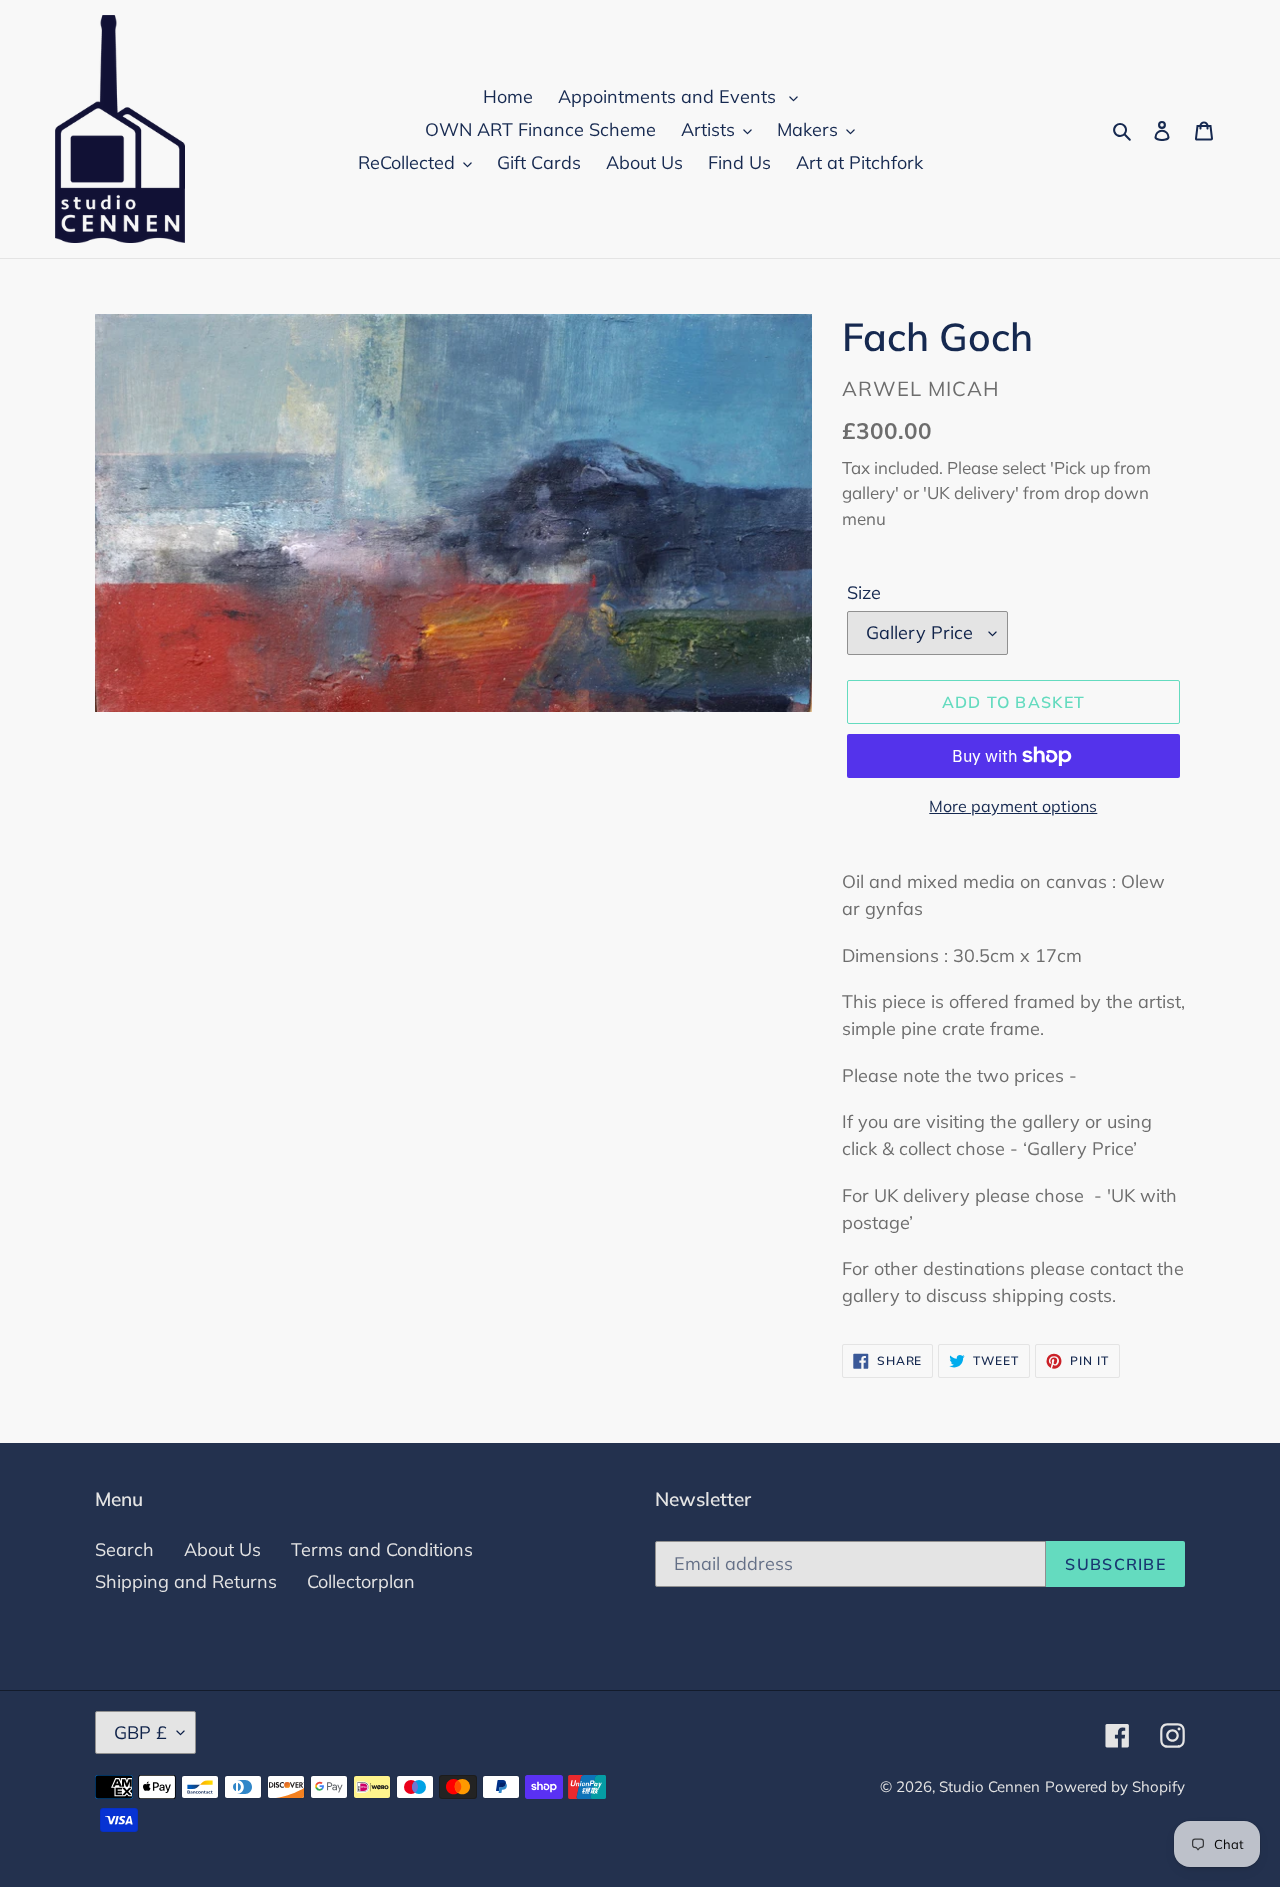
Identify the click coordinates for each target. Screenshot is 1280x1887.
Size (864, 592)
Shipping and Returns (186, 1581)
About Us (222, 1549)
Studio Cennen (989, 1786)
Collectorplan (361, 1581)
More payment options (1013, 806)
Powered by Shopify (1115, 1786)
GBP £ (140, 1732)
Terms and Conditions (382, 1549)
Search (124, 1549)
